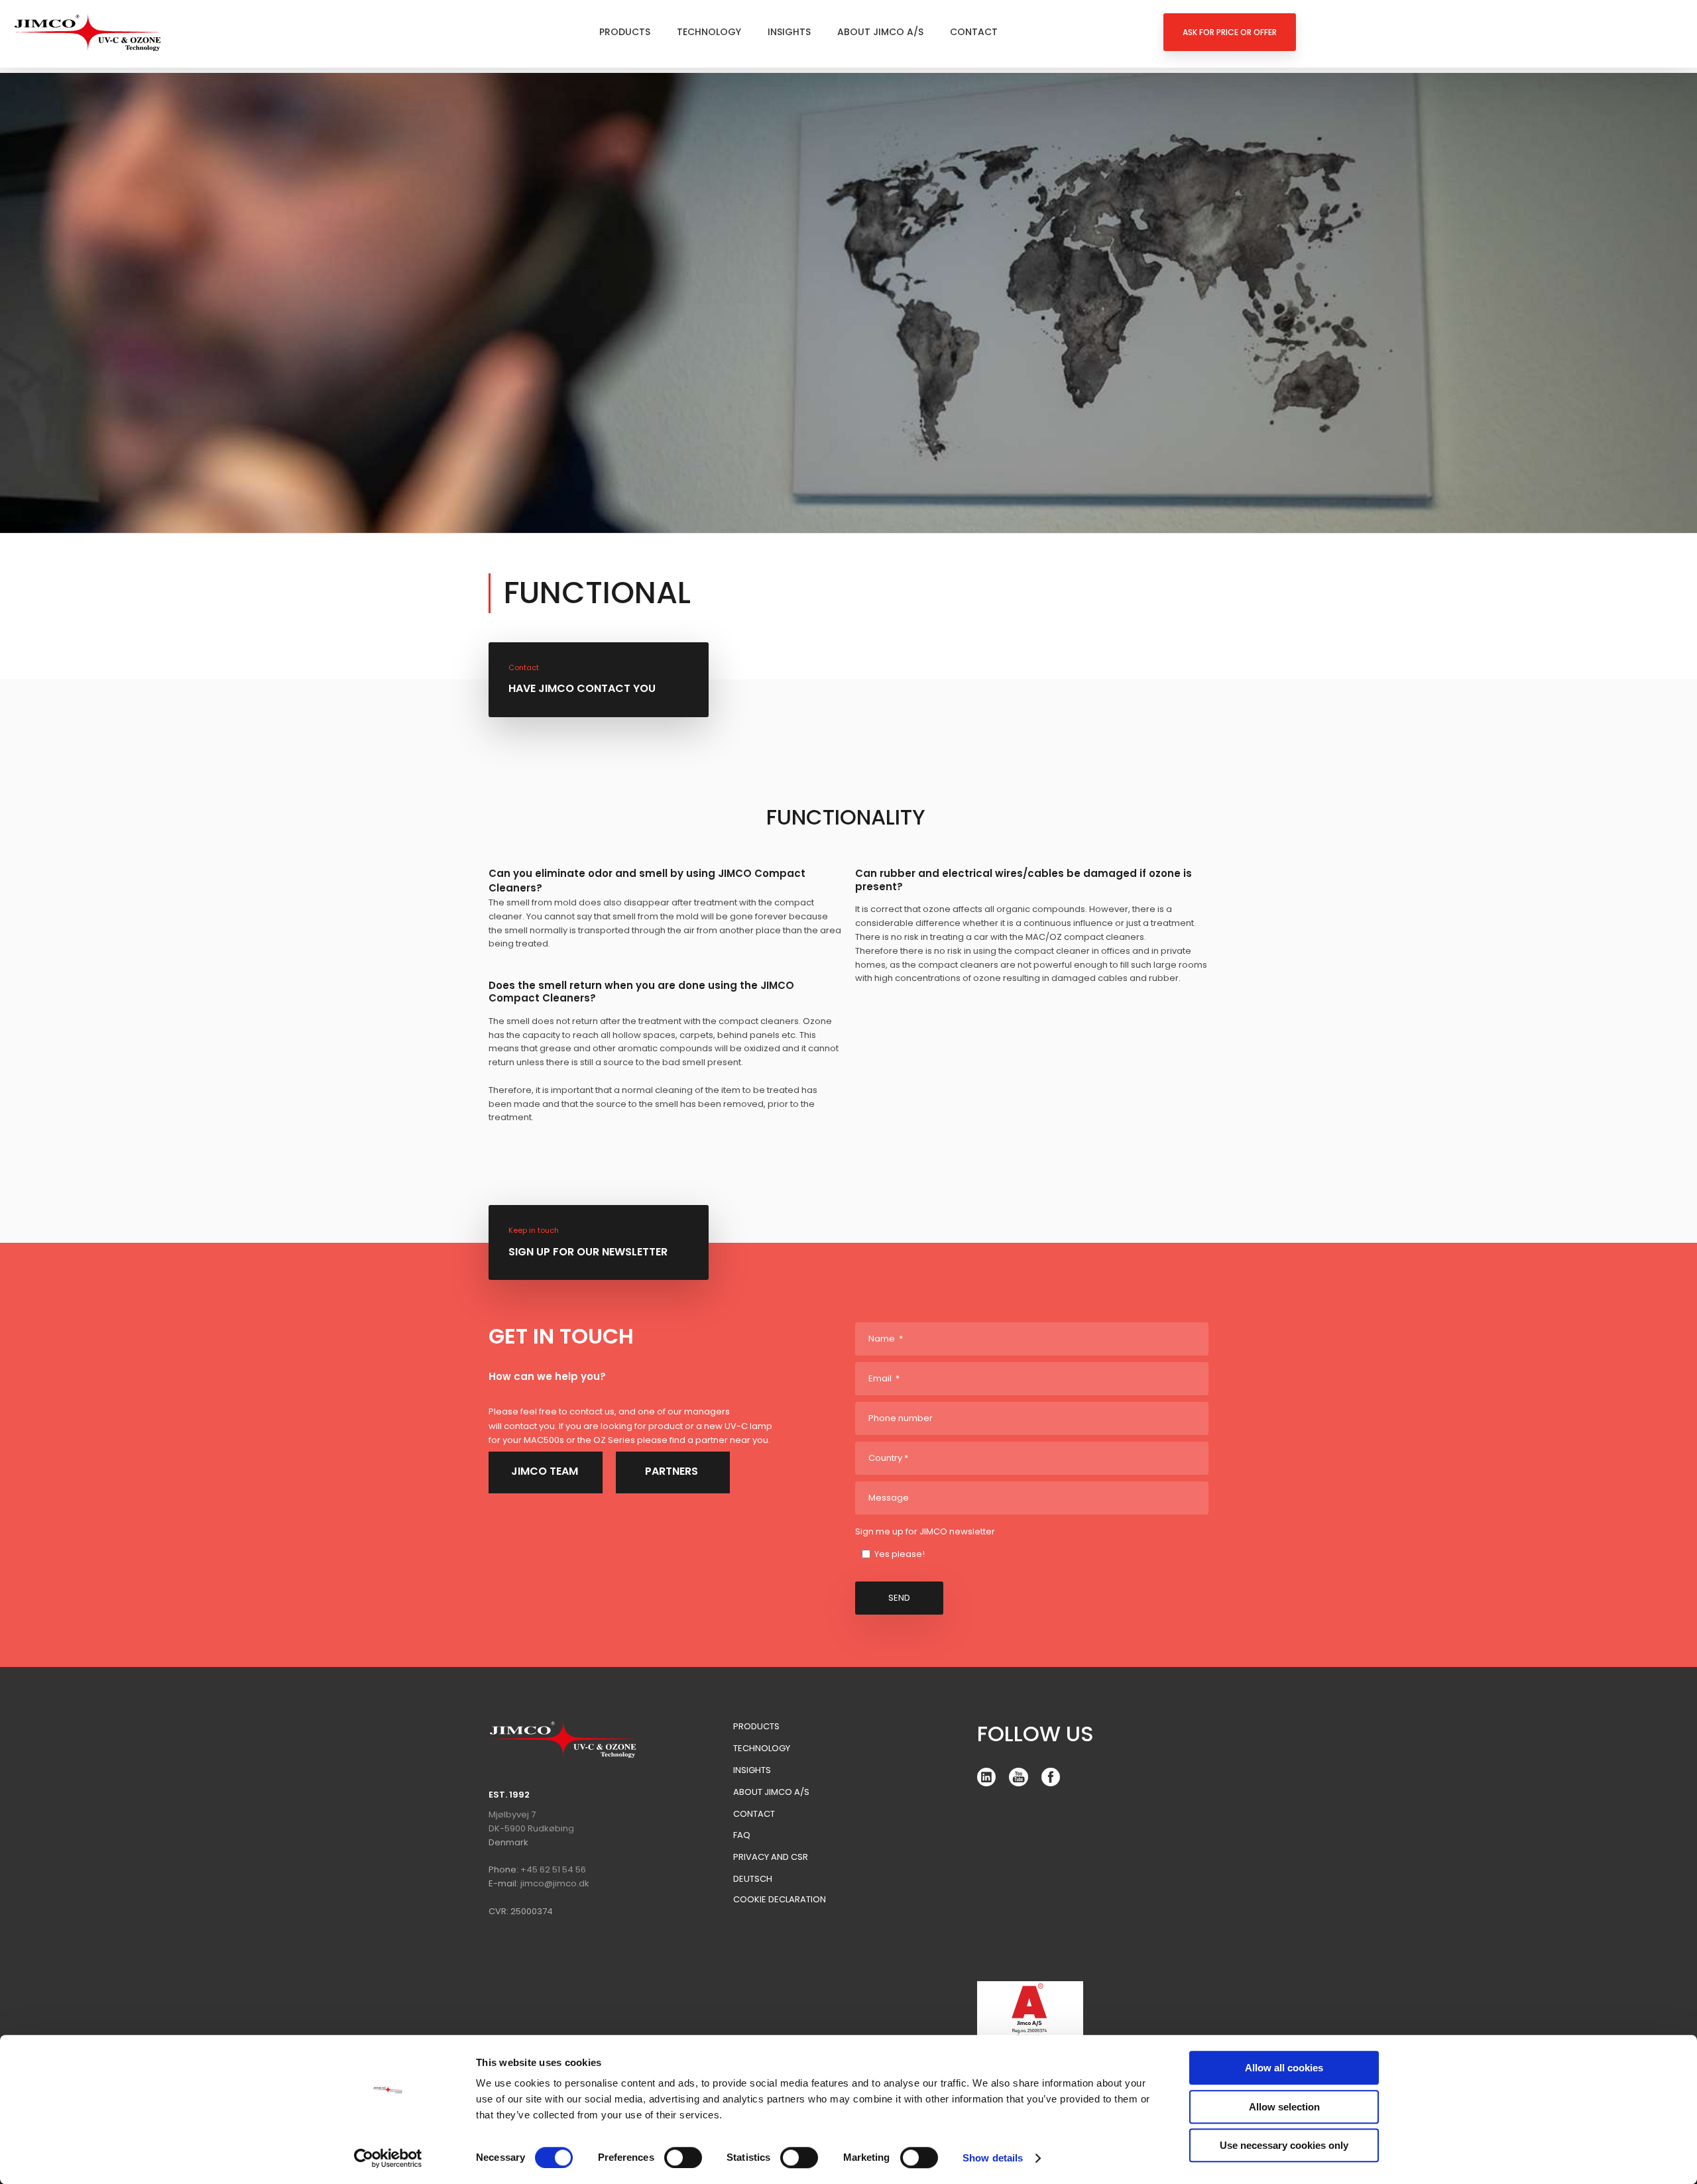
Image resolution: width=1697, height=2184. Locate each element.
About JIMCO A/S (880, 32)
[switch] (683, 2157)
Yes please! (900, 1554)
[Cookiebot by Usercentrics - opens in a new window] (388, 2158)
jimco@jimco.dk (555, 1883)
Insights (789, 32)
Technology (709, 32)
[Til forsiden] (88, 32)
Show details (993, 2158)
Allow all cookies (1284, 2068)
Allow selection (1284, 2107)
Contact (974, 32)
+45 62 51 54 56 (553, 1869)
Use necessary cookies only (1284, 2145)
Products (625, 32)
